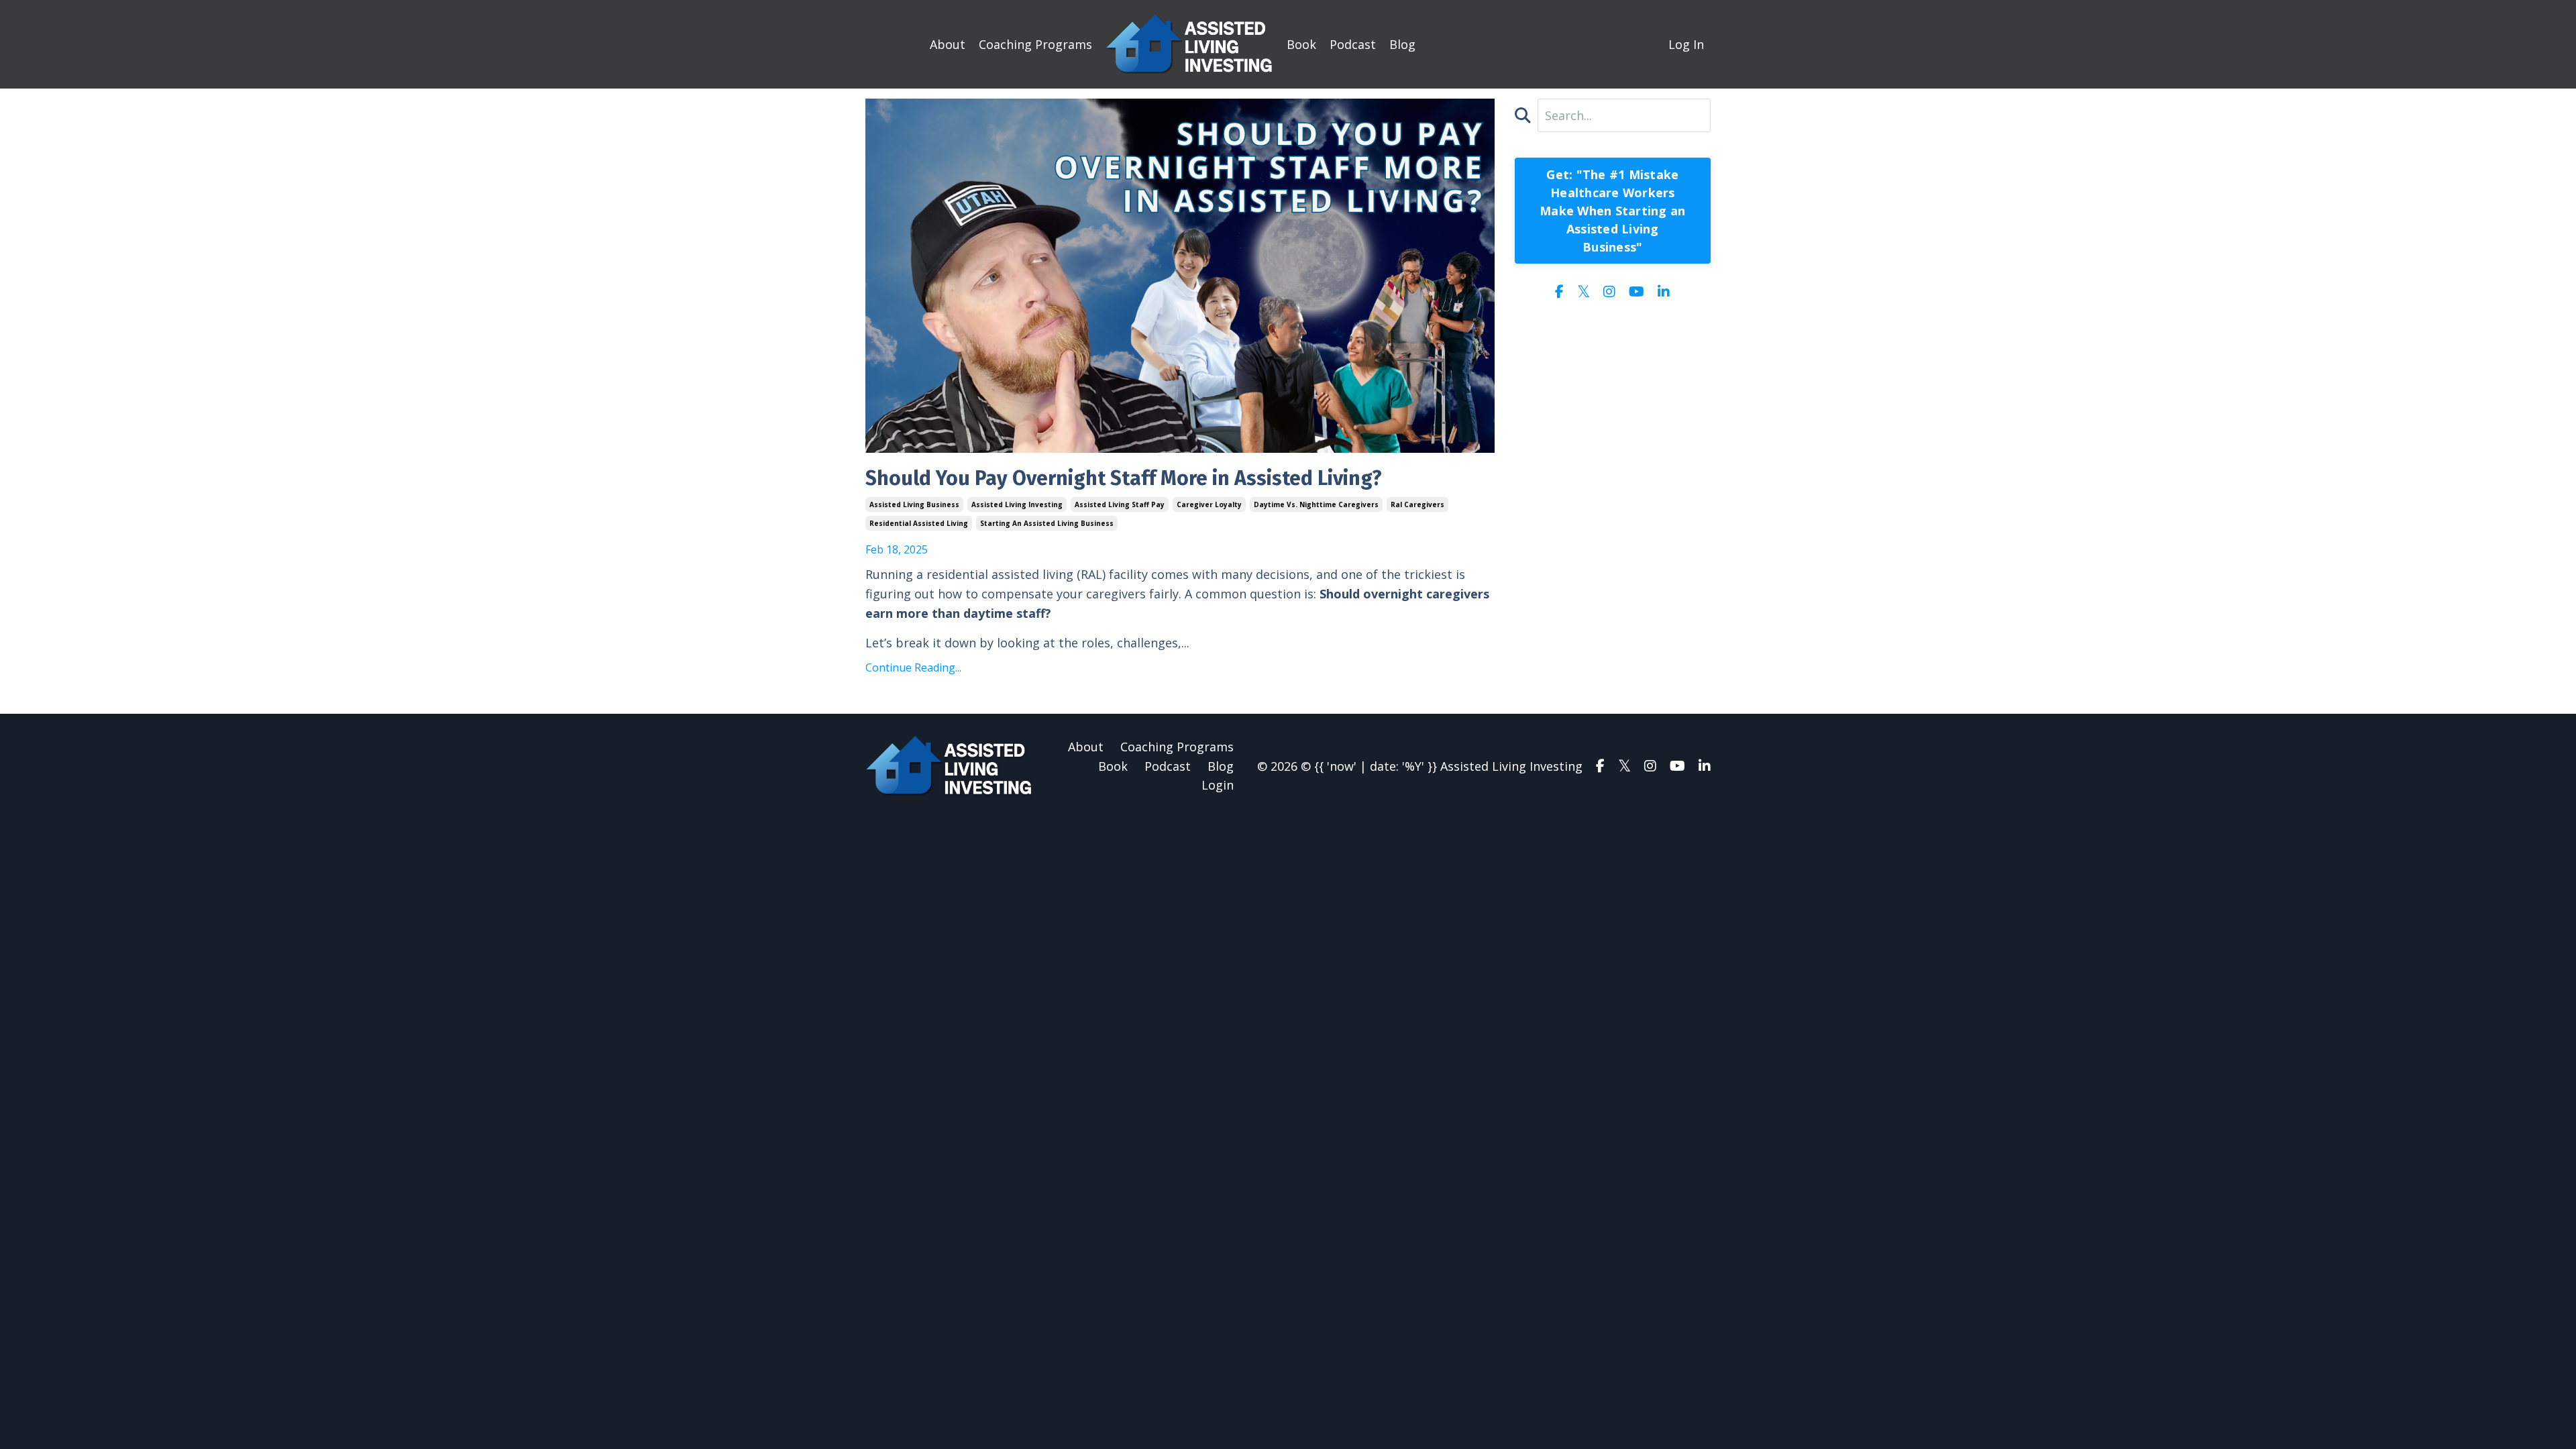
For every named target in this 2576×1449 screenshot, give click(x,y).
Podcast (1353, 44)
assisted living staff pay (1120, 504)
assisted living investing (1017, 504)
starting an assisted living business (1047, 523)
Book (1301, 44)
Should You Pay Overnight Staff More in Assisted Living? (1124, 478)
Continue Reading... (913, 667)
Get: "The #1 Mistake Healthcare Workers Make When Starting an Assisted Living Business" (1612, 211)
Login (1218, 785)
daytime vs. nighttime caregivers (1316, 504)
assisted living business (914, 504)
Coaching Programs (1035, 44)
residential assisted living (919, 523)
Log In (1686, 44)
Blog (1402, 44)
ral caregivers (1417, 504)
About (948, 44)
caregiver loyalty (1209, 504)
